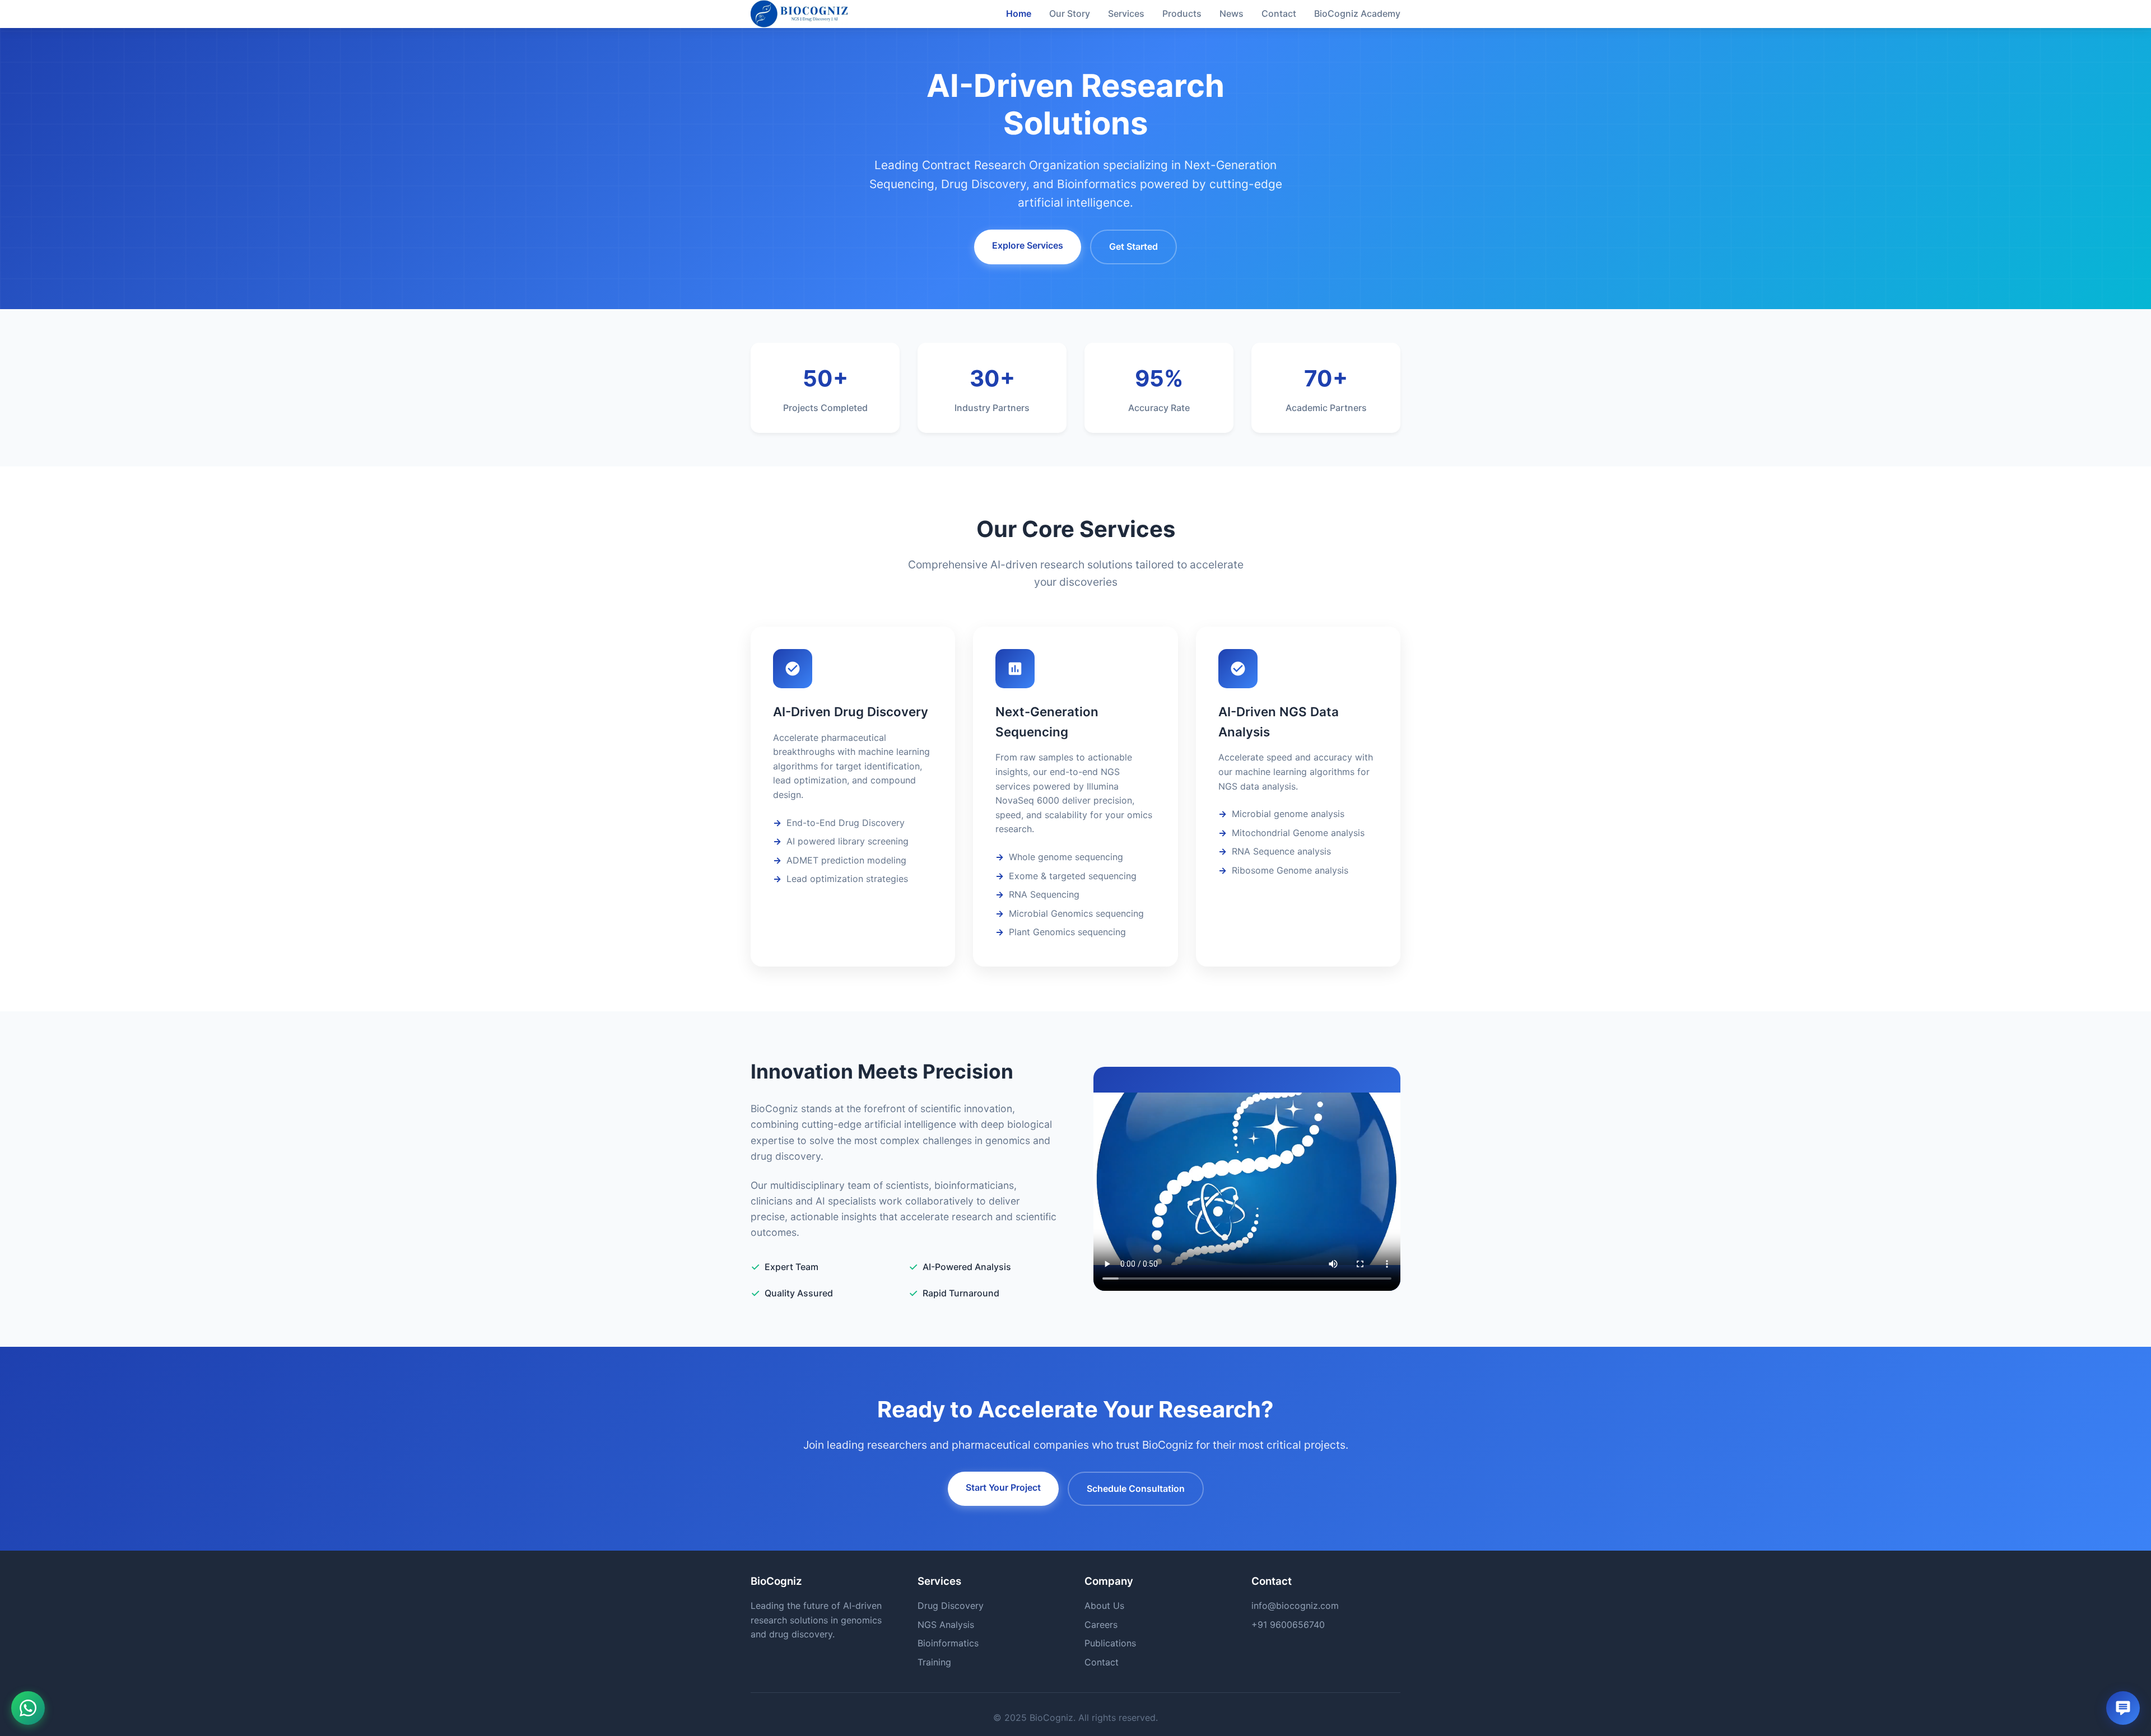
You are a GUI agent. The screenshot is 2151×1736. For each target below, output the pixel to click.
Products (1182, 13)
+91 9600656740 (1288, 1625)
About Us (1104, 1606)
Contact (1279, 13)
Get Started (1133, 246)
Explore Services (1028, 245)
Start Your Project (1003, 1487)
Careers (1101, 1625)
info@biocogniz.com (1295, 1606)
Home (1019, 13)
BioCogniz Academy (1357, 13)
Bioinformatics (948, 1643)
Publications (1110, 1643)
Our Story (1070, 13)
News (1232, 13)
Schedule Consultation (1136, 1488)
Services (1126, 13)
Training (934, 1662)
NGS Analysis (946, 1625)
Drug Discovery (951, 1606)
